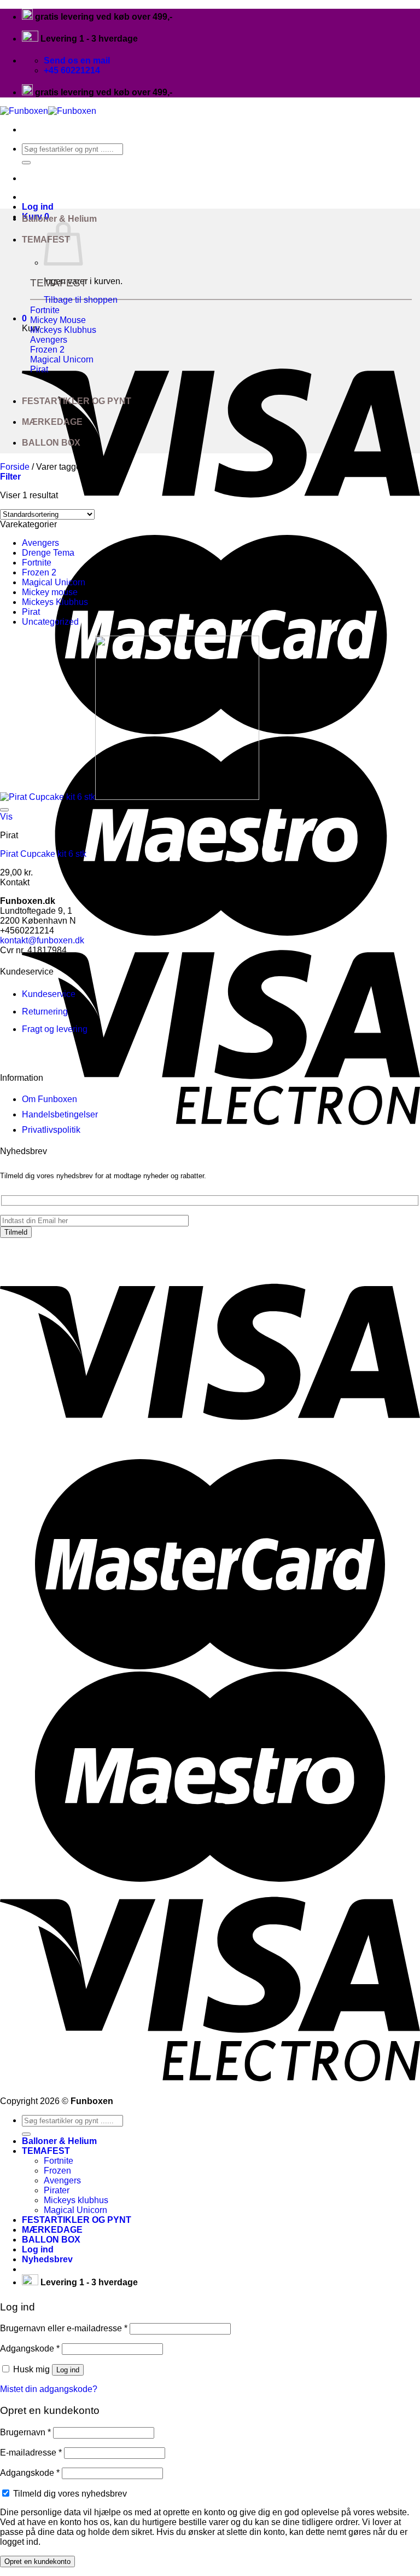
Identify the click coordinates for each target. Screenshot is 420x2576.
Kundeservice (49, 994)
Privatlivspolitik (51, 1130)
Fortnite (37, 563)
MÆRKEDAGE (52, 422)
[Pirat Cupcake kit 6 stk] (130, 797)
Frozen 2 (39, 572)
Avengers (40, 543)
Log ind (68, 2370)
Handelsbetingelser (60, 1114)
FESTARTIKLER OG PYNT (77, 401)
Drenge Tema (48, 553)
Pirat (31, 612)
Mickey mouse (50, 592)
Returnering (45, 1012)
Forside (15, 467)
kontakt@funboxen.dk (42, 940)
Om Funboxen (49, 1099)
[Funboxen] (48, 111)
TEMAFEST (46, 2151)
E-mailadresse (31, 2453)
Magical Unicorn (54, 582)
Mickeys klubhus (76, 2200)
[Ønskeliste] (4, 810)
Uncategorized (50, 622)
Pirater (57, 2190)
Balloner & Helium (59, 219)
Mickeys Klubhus (55, 602)
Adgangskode (30, 2349)
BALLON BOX (51, 443)
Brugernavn (25, 2432)
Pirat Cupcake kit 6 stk (43, 854)
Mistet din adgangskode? (49, 2389)
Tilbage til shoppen (81, 300)
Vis (6, 817)
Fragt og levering (55, 1029)
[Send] (26, 163)
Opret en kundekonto (37, 2561)
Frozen (57, 2171)
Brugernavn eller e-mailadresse (64, 2328)
